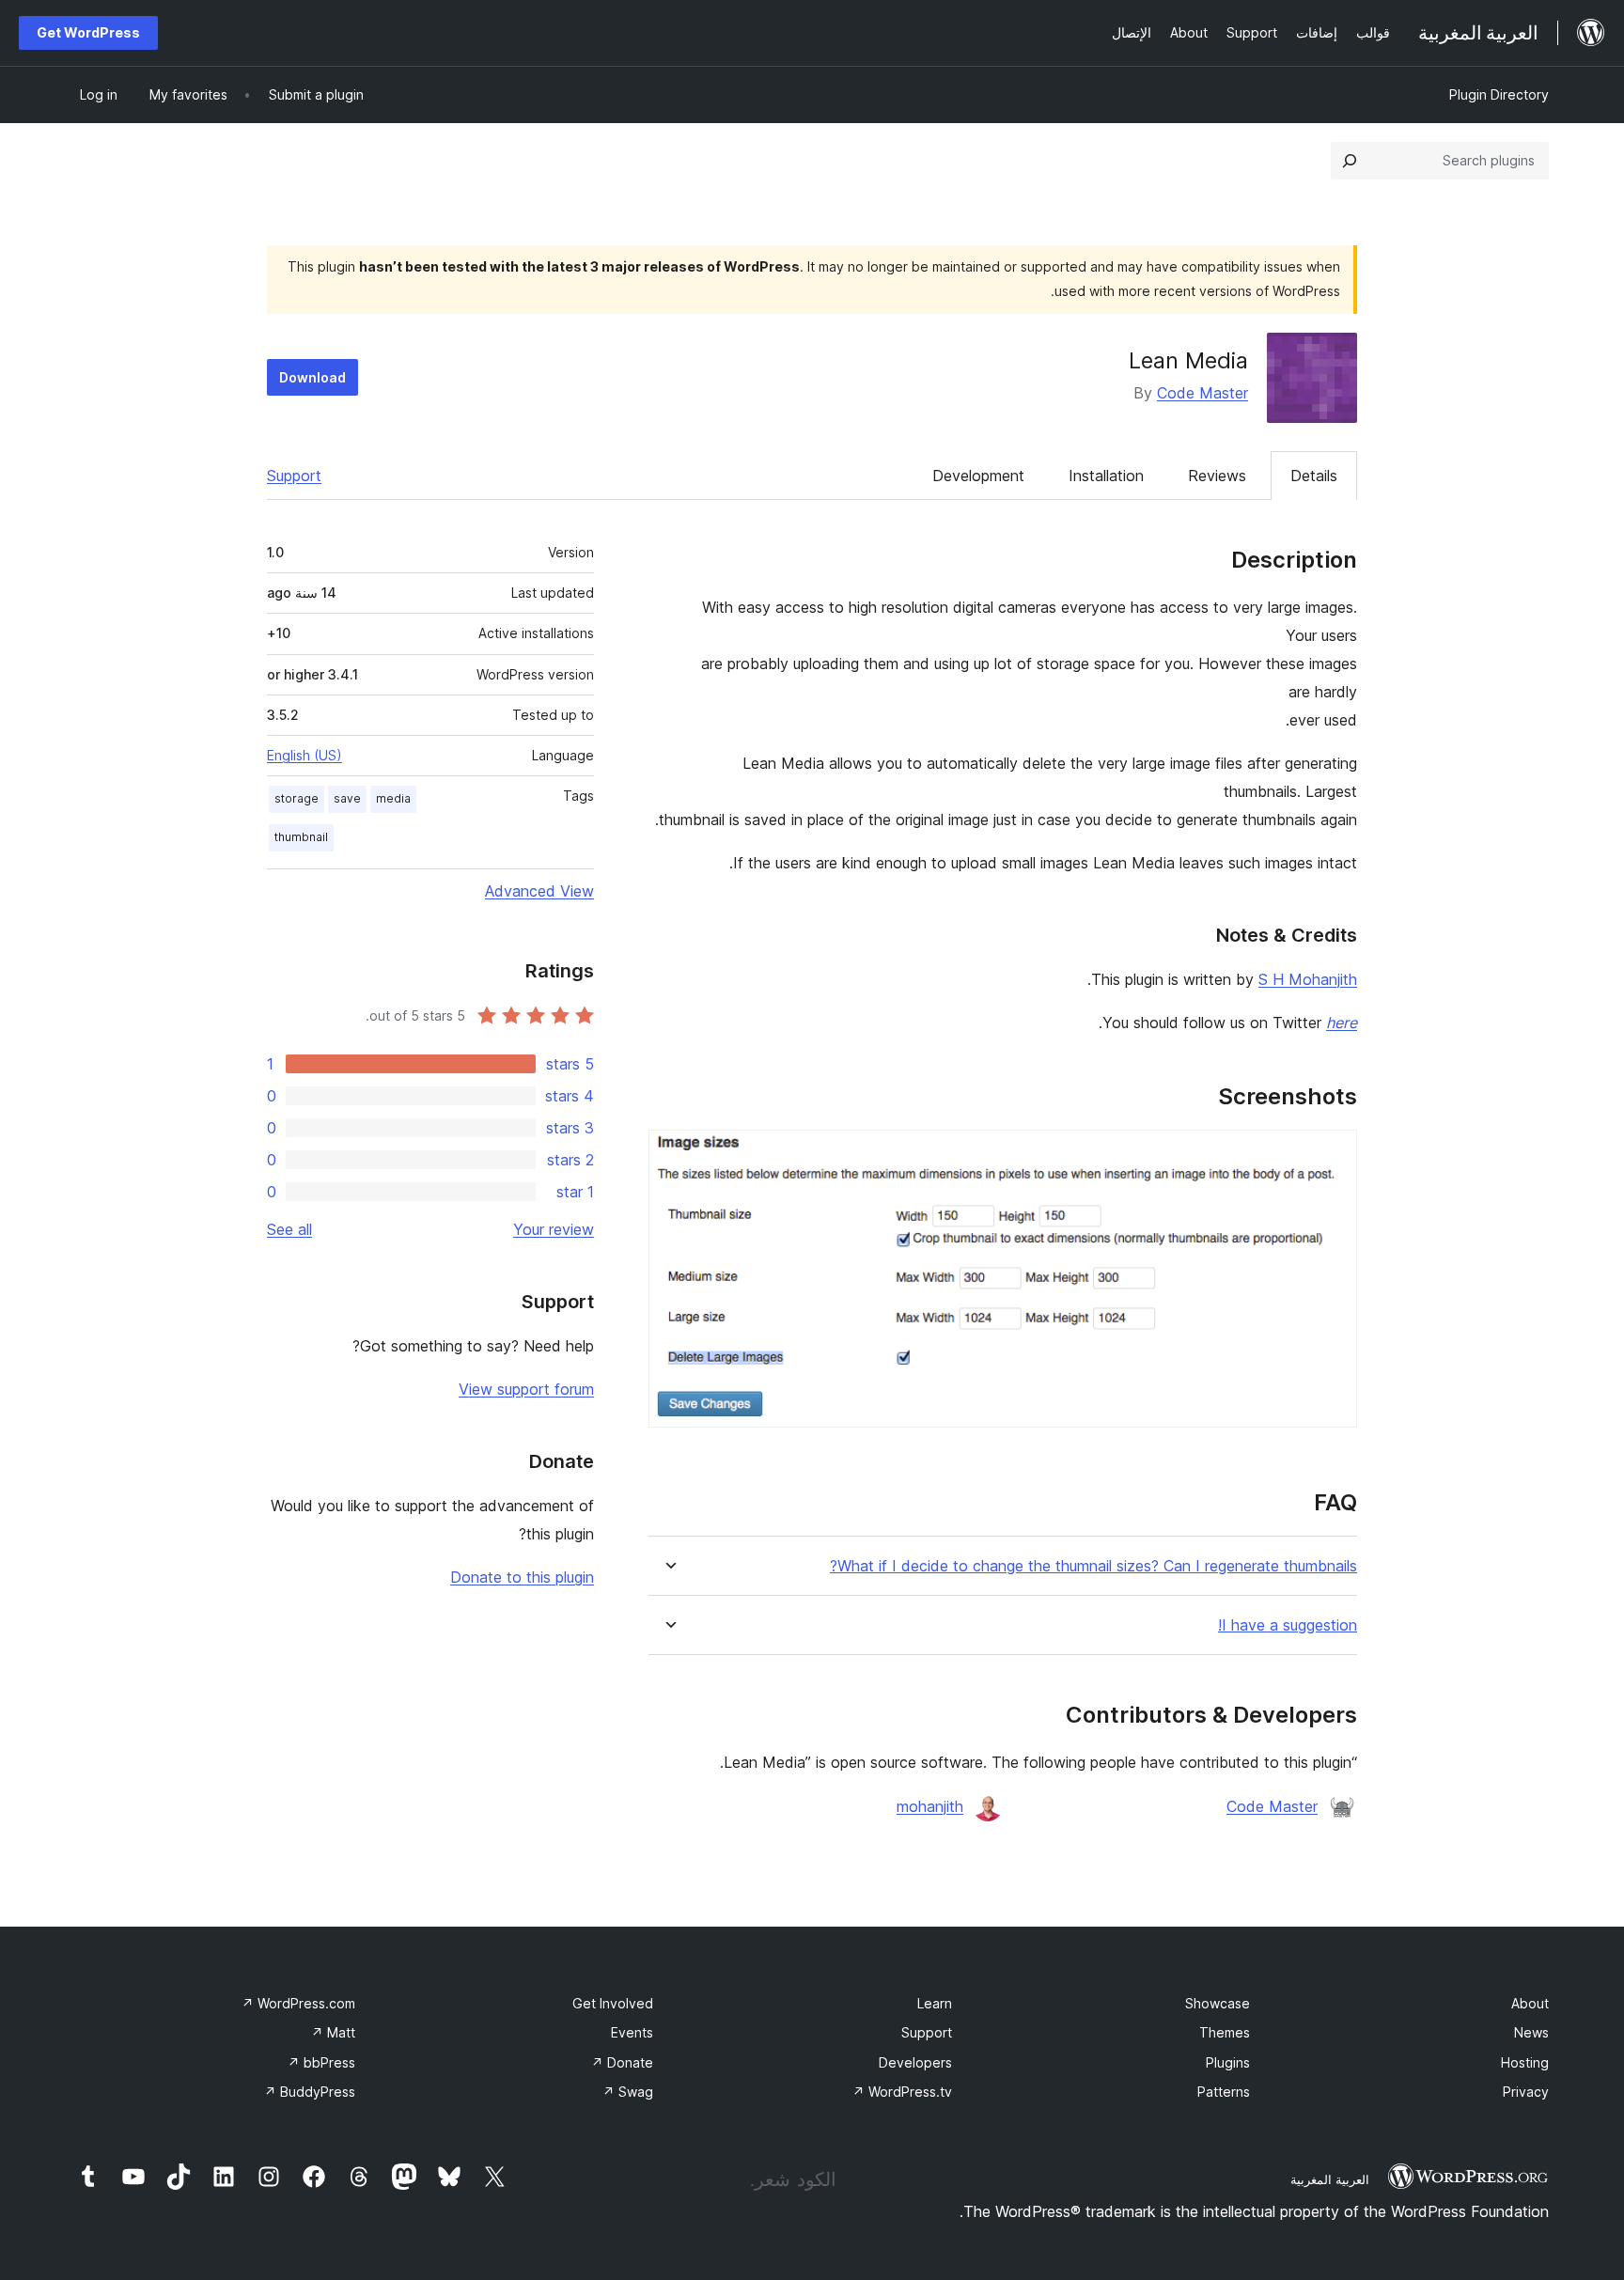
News (1531, 2032)
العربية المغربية (1330, 2179)
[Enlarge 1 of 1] (1332, 1155)
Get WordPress (88, 32)
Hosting (1525, 2062)
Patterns (1224, 2092)
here (1342, 1023)
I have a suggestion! (1288, 1625)
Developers (915, 2062)
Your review (554, 1229)
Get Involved (613, 2003)
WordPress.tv (902, 2092)
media (393, 798)
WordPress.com (298, 2003)
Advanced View (539, 891)
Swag (628, 2092)
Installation (1106, 476)
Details (1314, 476)
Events (632, 2032)
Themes (1225, 2032)
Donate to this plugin (522, 1577)
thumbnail (301, 837)
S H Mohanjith (1308, 979)
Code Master (1202, 393)
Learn (935, 2003)
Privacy (1526, 2092)
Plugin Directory (1499, 94)
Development (978, 476)
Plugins (1228, 2062)
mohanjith (930, 1806)
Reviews (1217, 476)
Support (294, 476)
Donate (622, 2062)
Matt (333, 2032)
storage (297, 798)
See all (289, 1229)
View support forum (526, 1389)
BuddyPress (310, 2092)
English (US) (304, 755)
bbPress (321, 2062)
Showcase (1218, 2003)
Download (312, 377)
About (1530, 2003)
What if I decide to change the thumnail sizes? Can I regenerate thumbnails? (1093, 1566)
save (347, 798)
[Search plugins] (1350, 161)
